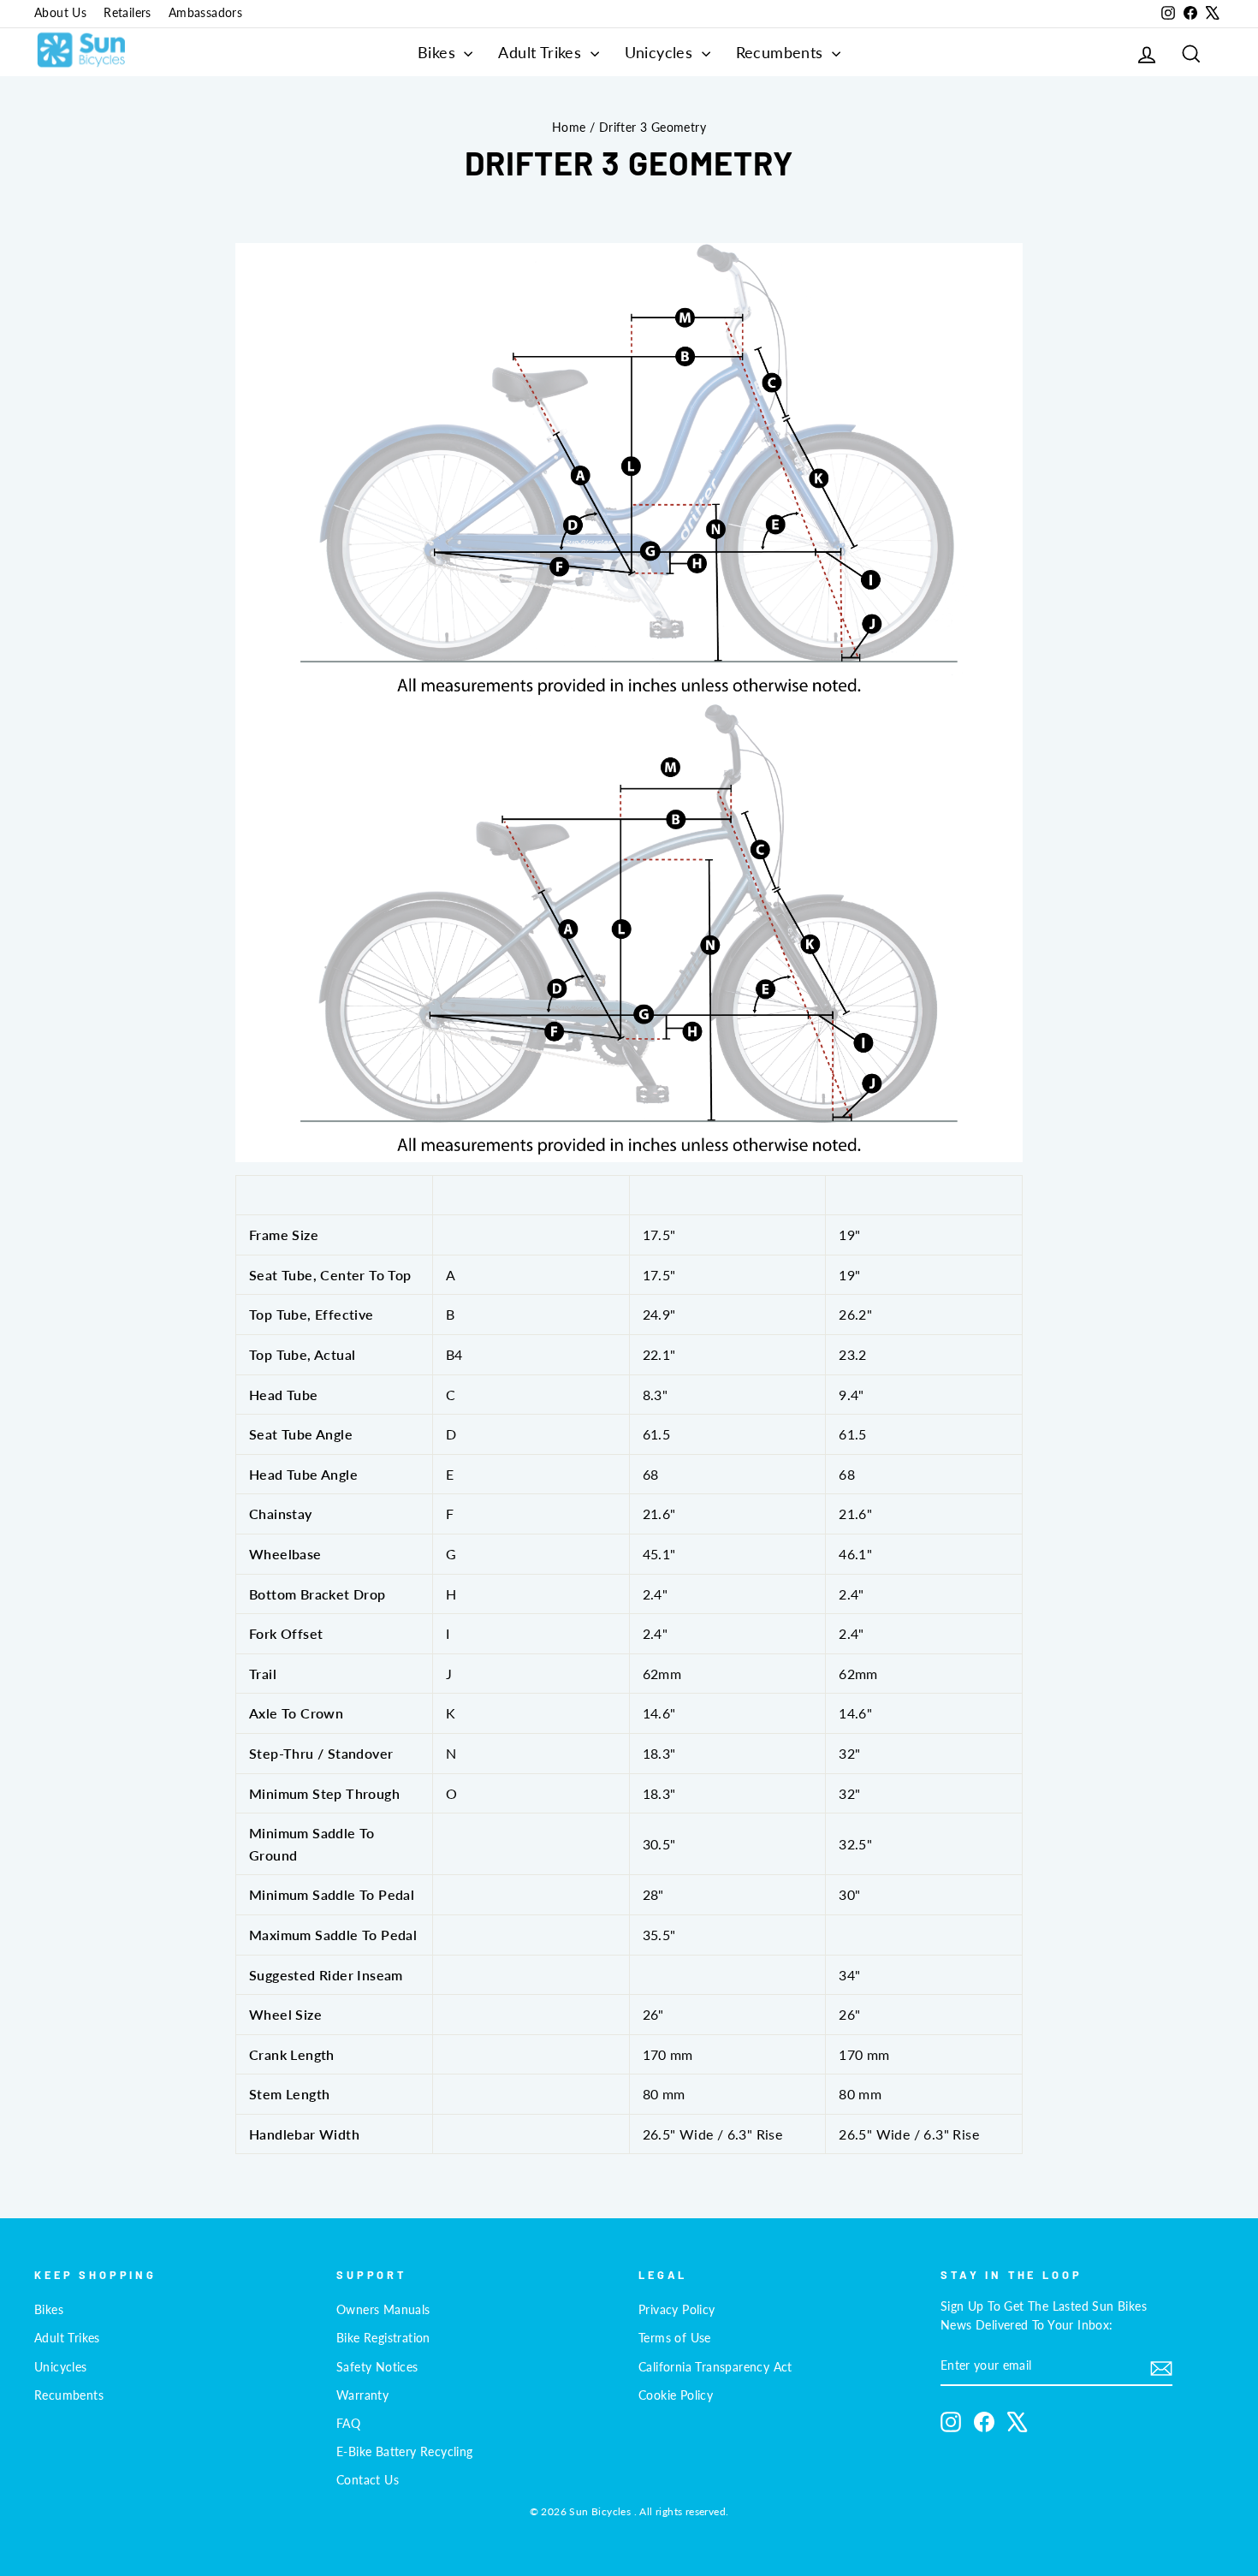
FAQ (348, 2424)
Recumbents (782, 52)
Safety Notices (377, 2367)
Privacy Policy (677, 2310)
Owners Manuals (383, 2310)
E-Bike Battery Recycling (405, 2452)
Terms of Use (675, 2338)
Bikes (439, 52)
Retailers (128, 13)
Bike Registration (383, 2338)
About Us (60, 13)
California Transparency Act (715, 2367)
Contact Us (368, 2480)
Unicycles (661, 52)
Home (569, 128)
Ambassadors (205, 13)
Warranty (362, 2395)
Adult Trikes (542, 52)
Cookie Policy (676, 2395)
